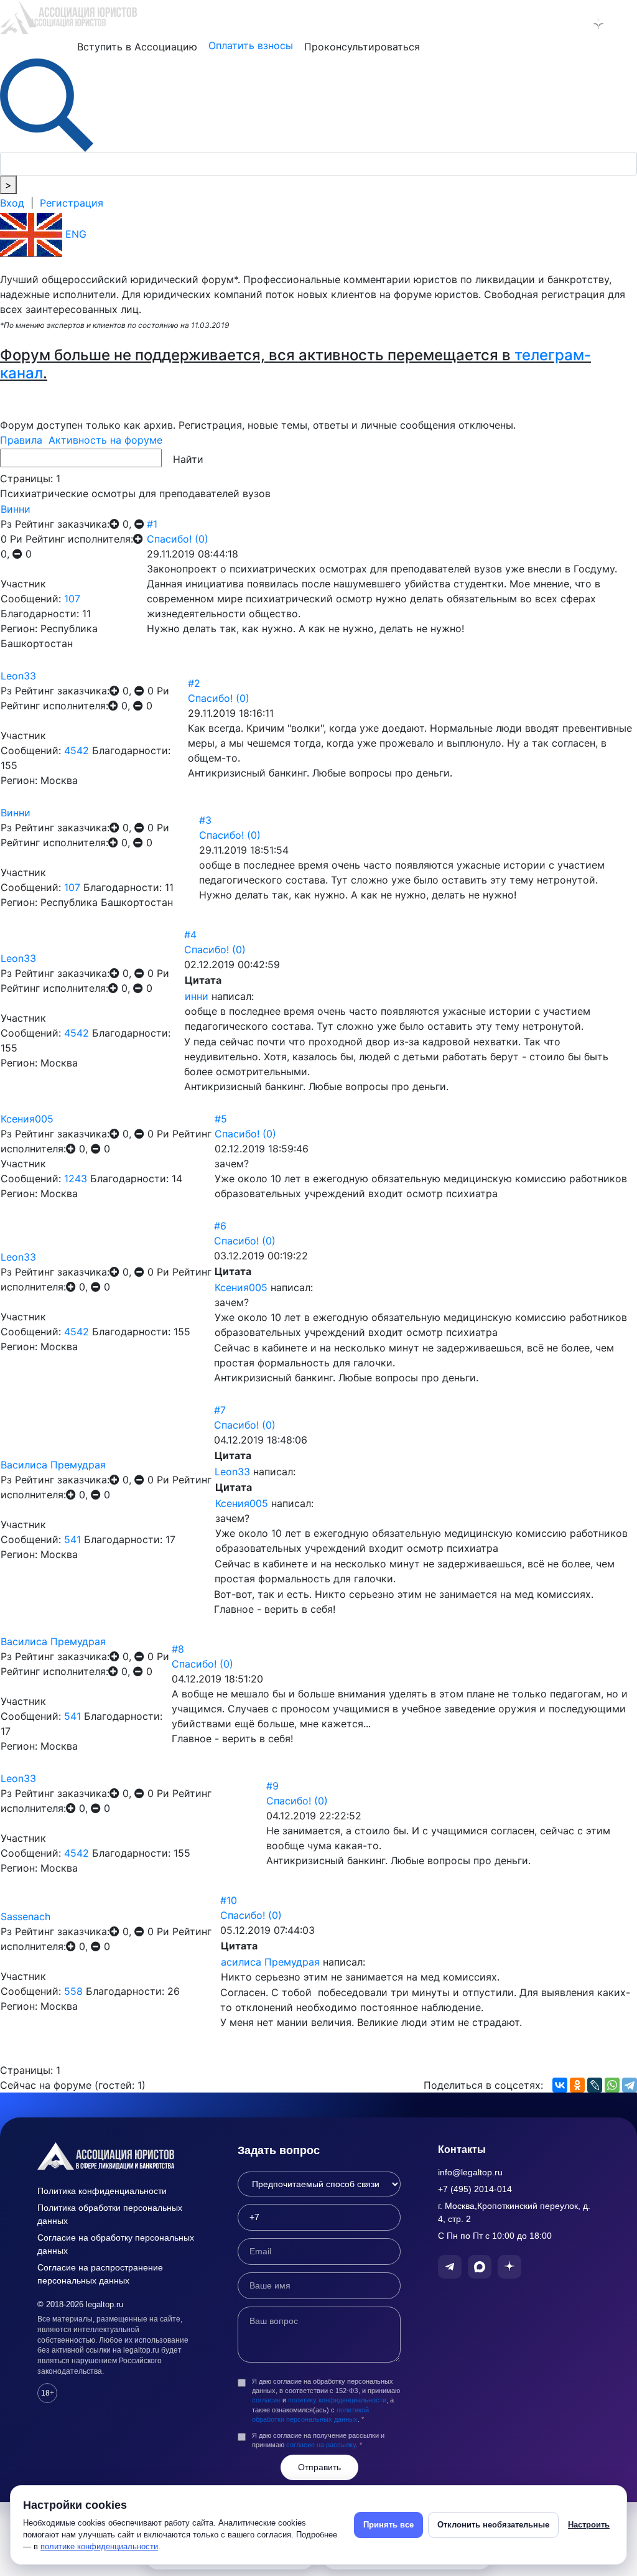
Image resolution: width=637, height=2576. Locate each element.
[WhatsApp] (612, 2085)
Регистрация (72, 203)
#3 (205, 820)
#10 (229, 1900)
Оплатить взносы (251, 45)
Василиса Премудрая (53, 1465)
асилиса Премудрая (270, 1962)
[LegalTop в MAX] (572, 24)
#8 (178, 1649)
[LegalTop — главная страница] (119, 2156)
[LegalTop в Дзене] (598, 24)
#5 (221, 1119)
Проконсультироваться (362, 47)
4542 (77, 750)
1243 (76, 1178)
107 (72, 599)
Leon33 (18, 676)
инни (197, 996)
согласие (266, 2400)
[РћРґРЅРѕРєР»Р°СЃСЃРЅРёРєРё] (577, 2085)
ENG (74, 234)
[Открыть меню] (625, 24)
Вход (12, 203)
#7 (220, 1410)
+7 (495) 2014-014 (475, 2189)
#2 (194, 683)
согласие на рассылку (321, 2445)
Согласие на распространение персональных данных (100, 2274)
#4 (190, 935)
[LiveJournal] (595, 2085)
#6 (220, 1226)
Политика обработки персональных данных (110, 2214)
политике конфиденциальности (99, 2546)
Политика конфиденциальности (102, 2191)
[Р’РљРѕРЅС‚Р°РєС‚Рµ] (560, 2085)
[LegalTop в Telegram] (545, 24)
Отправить (319, 2467)
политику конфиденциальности (337, 2400)
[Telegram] (630, 2085)
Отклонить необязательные (493, 2525)
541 (72, 1539)
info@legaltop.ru (470, 2172)
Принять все (388, 2525)
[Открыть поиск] (47, 104)
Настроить (589, 2525)
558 (73, 1991)
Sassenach (26, 1916)
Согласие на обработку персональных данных (116, 2244)
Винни (16, 509)
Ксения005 (27, 1119)
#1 (152, 524)
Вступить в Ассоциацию (137, 47)
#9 (272, 1786)
